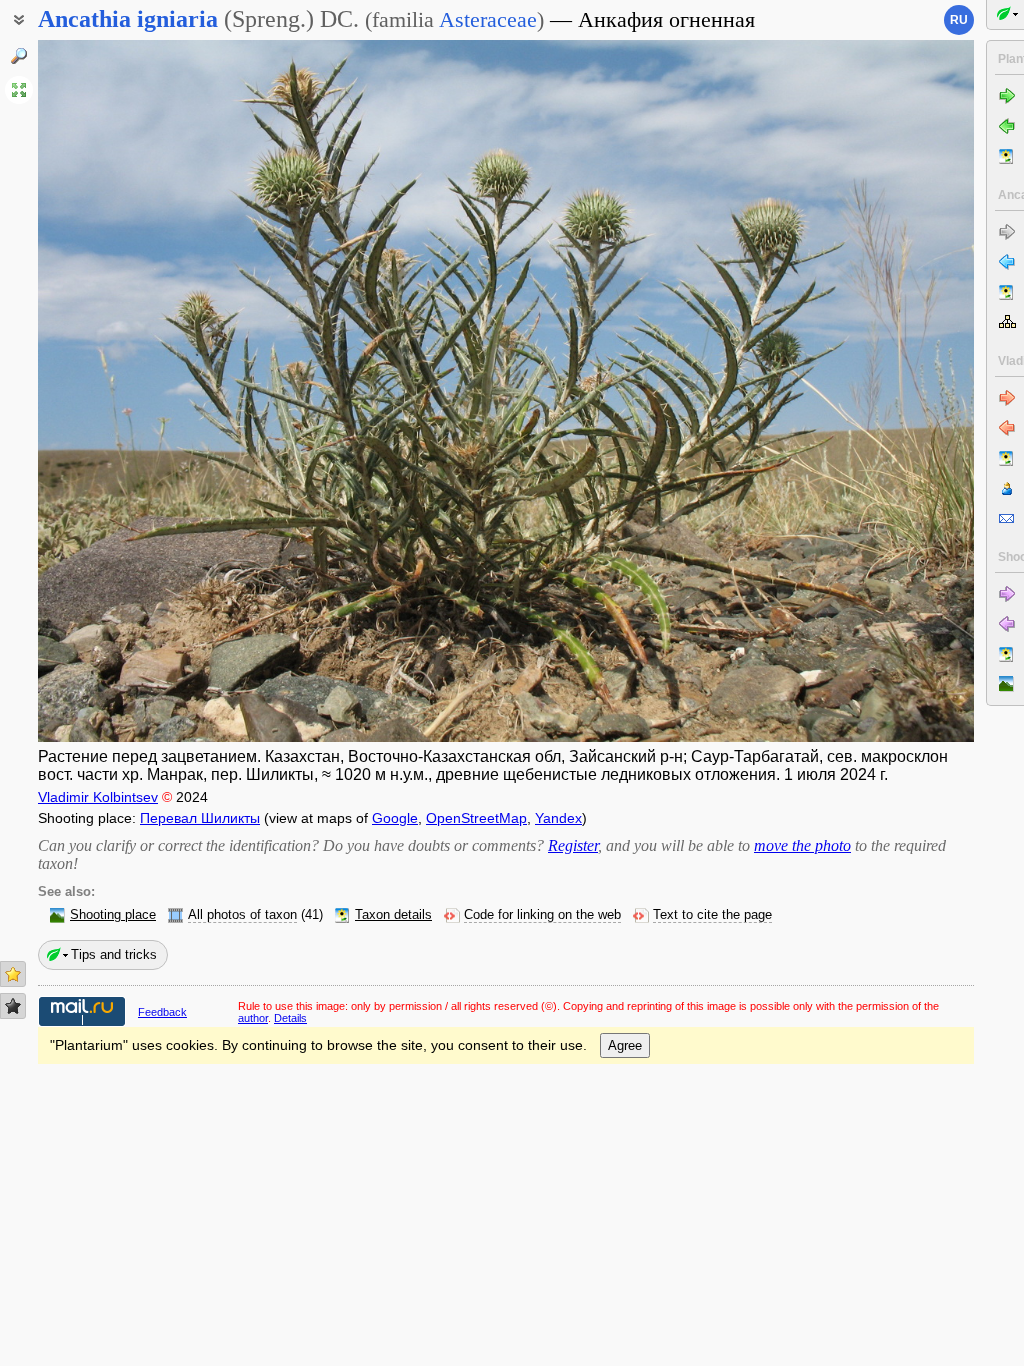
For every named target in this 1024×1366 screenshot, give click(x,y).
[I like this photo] (13, 974)
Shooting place (113, 915)
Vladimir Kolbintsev (98, 797)
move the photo (802, 845)
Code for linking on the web (542, 915)
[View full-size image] (19, 90)
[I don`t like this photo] (13, 1006)
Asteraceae (488, 19)
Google (395, 818)
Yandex (558, 818)
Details (290, 1018)
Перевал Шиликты (200, 818)
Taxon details (393, 915)
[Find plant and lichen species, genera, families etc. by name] (19, 56)
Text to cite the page (712, 915)
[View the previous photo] (136, 391)
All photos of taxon (242, 915)
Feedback (162, 1012)
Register (573, 845)
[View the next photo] (875, 391)
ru (959, 20)
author (253, 1018)
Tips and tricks (114, 954)
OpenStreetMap (476, 818)
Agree (625, 1045)
